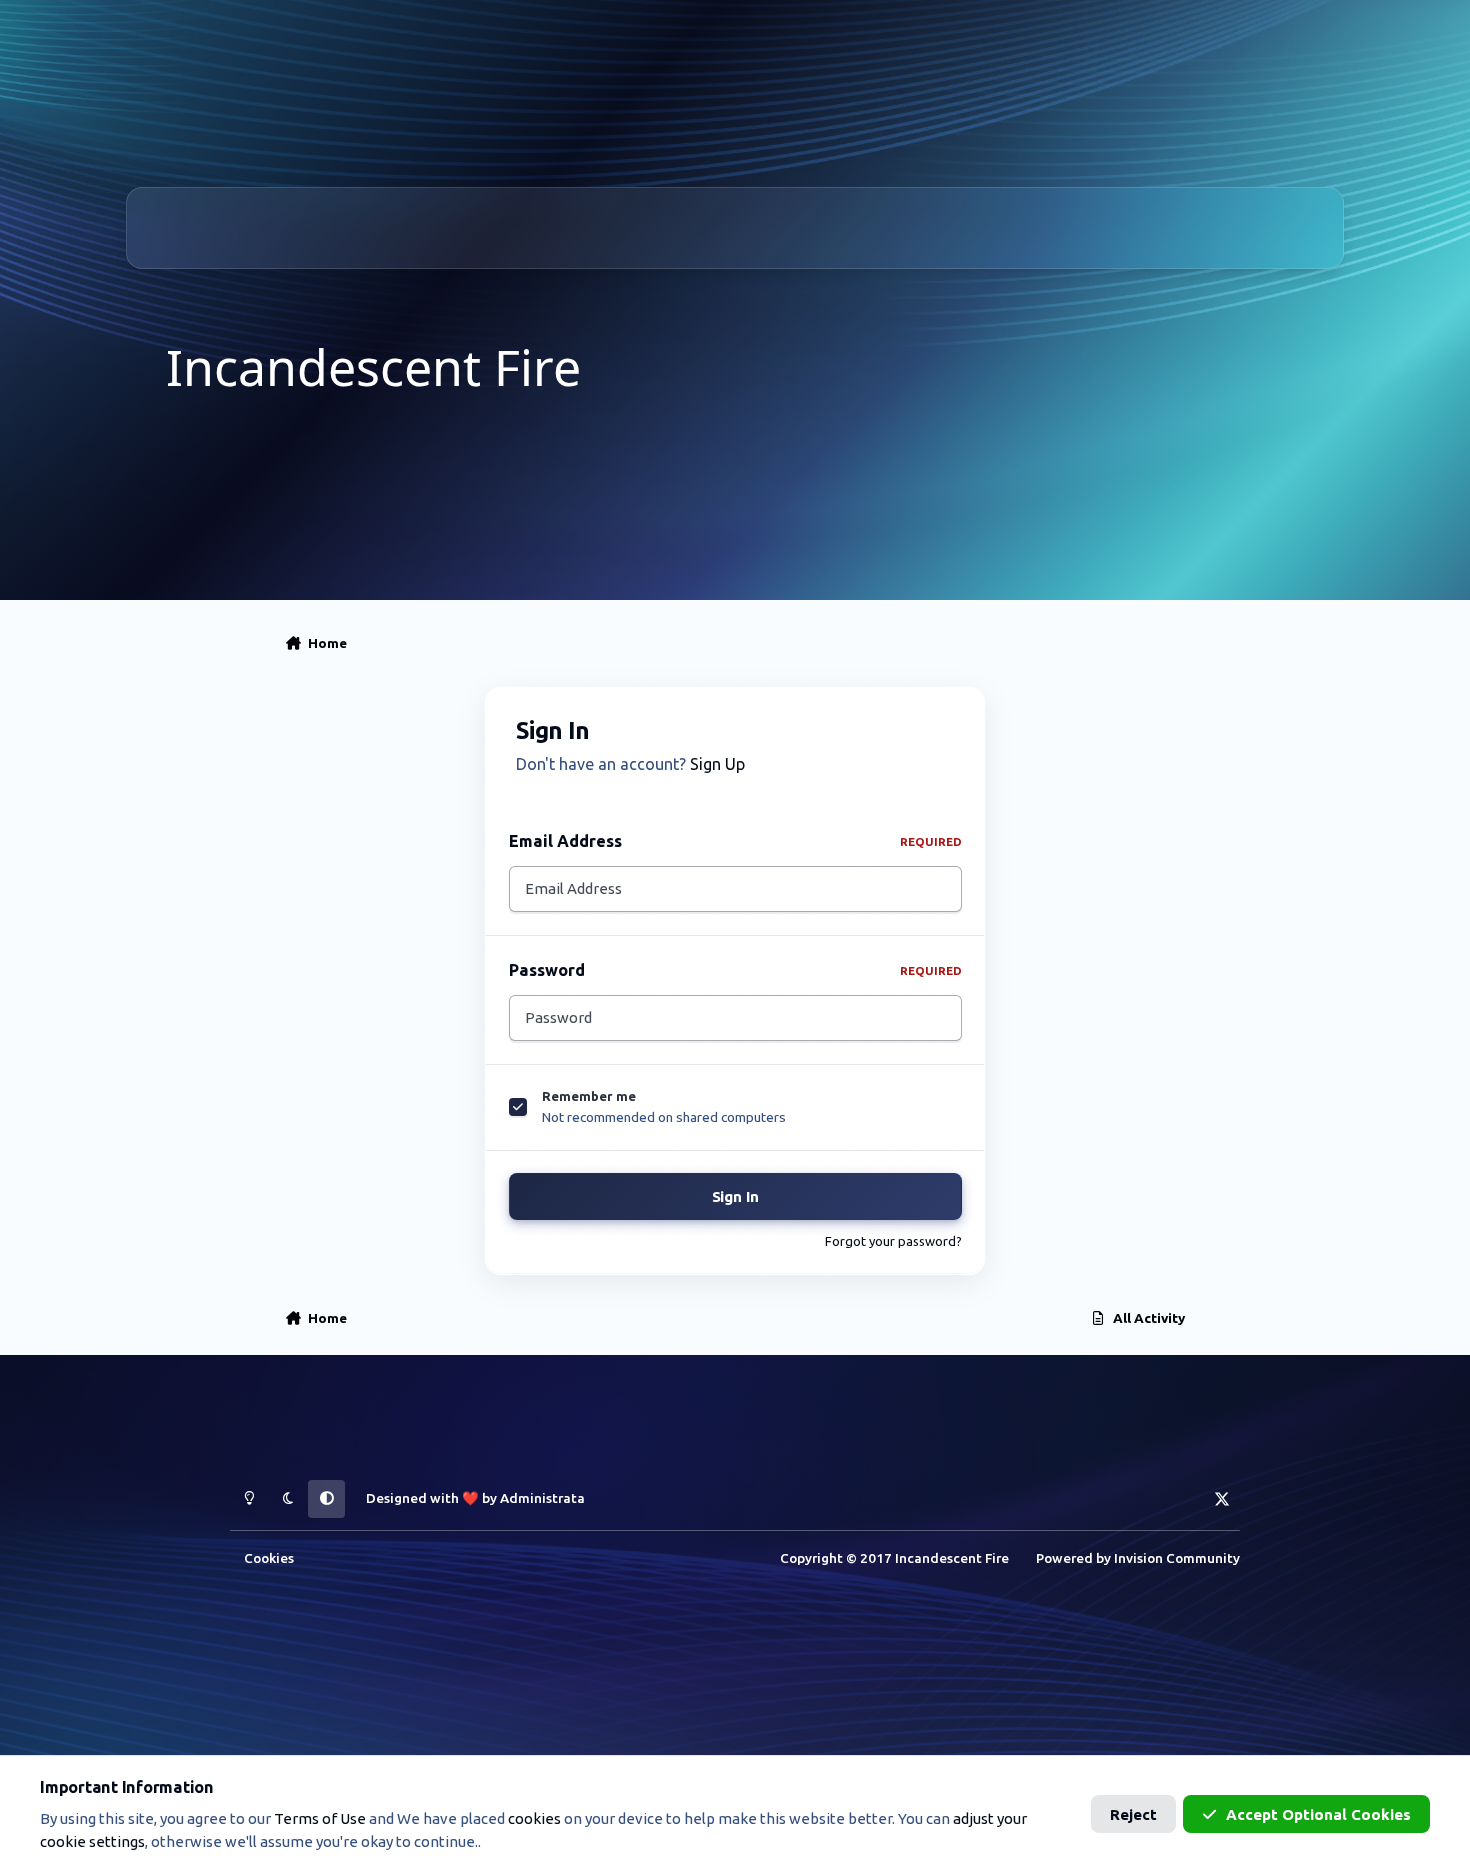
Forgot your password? (893, 1241)
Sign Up (717, 764)
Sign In (735, 1196)
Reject (1133, 1814)
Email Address (735, 841)
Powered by (1138, 1558)
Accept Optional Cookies (1318, 1814)
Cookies (269, 1558)
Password (735, 970)
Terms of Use (320, 1818)
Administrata (542, 1498)
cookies (534, 1818)
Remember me (589, 1096)
